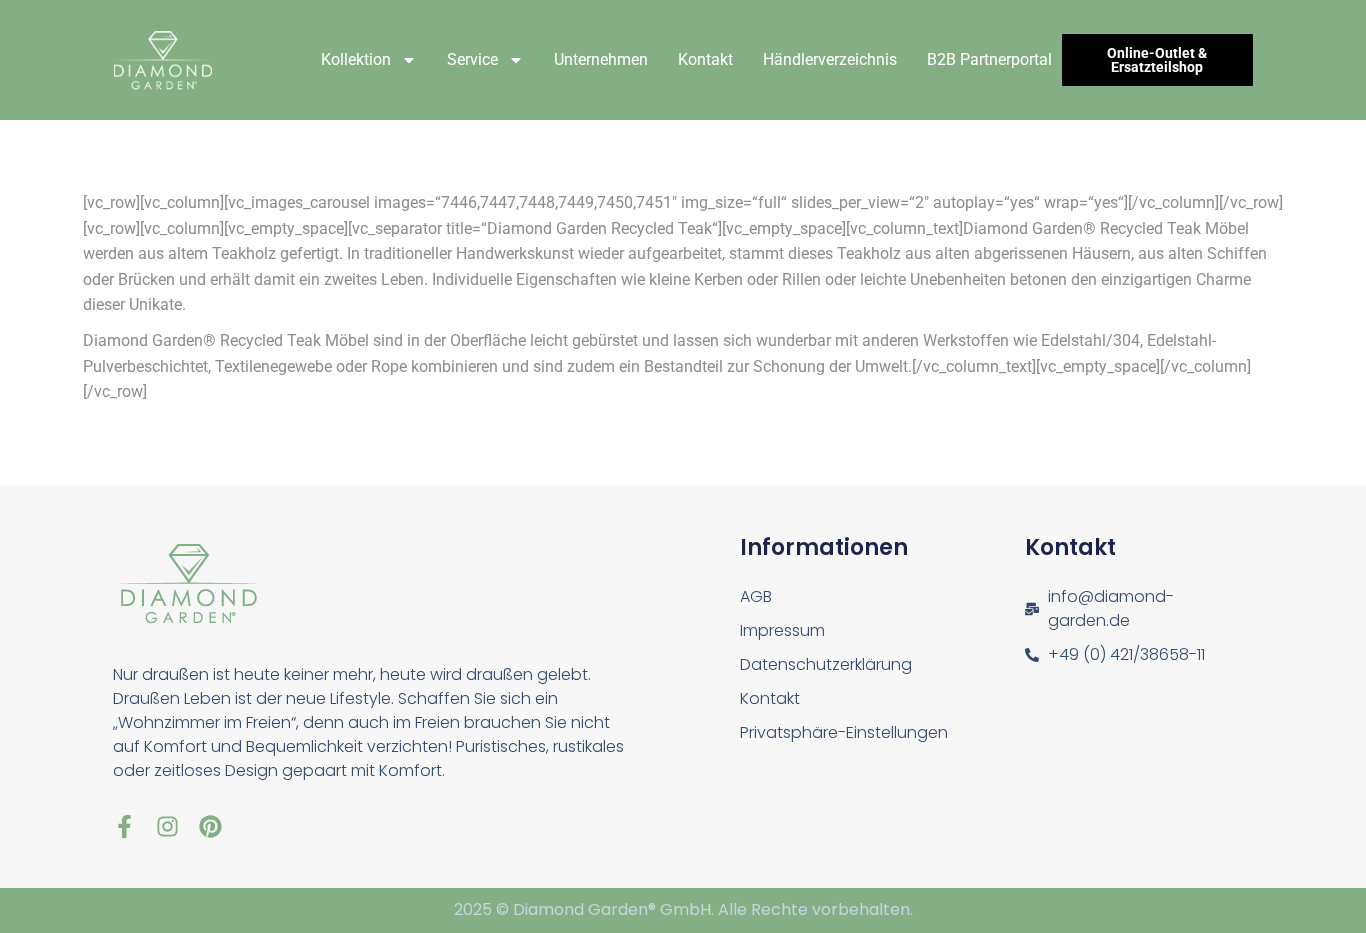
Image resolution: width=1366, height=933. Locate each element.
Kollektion (356, 59)
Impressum (782, 630)
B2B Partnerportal (989, 59)
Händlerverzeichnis (830, 59)
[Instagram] (167, 826)
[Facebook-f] (124, 826)
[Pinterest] (210, 826)
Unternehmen (601, 59)
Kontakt (705, 59)
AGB (756, 596)
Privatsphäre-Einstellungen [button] (844, 732)
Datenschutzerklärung (826, 664)
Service (472, 59)
